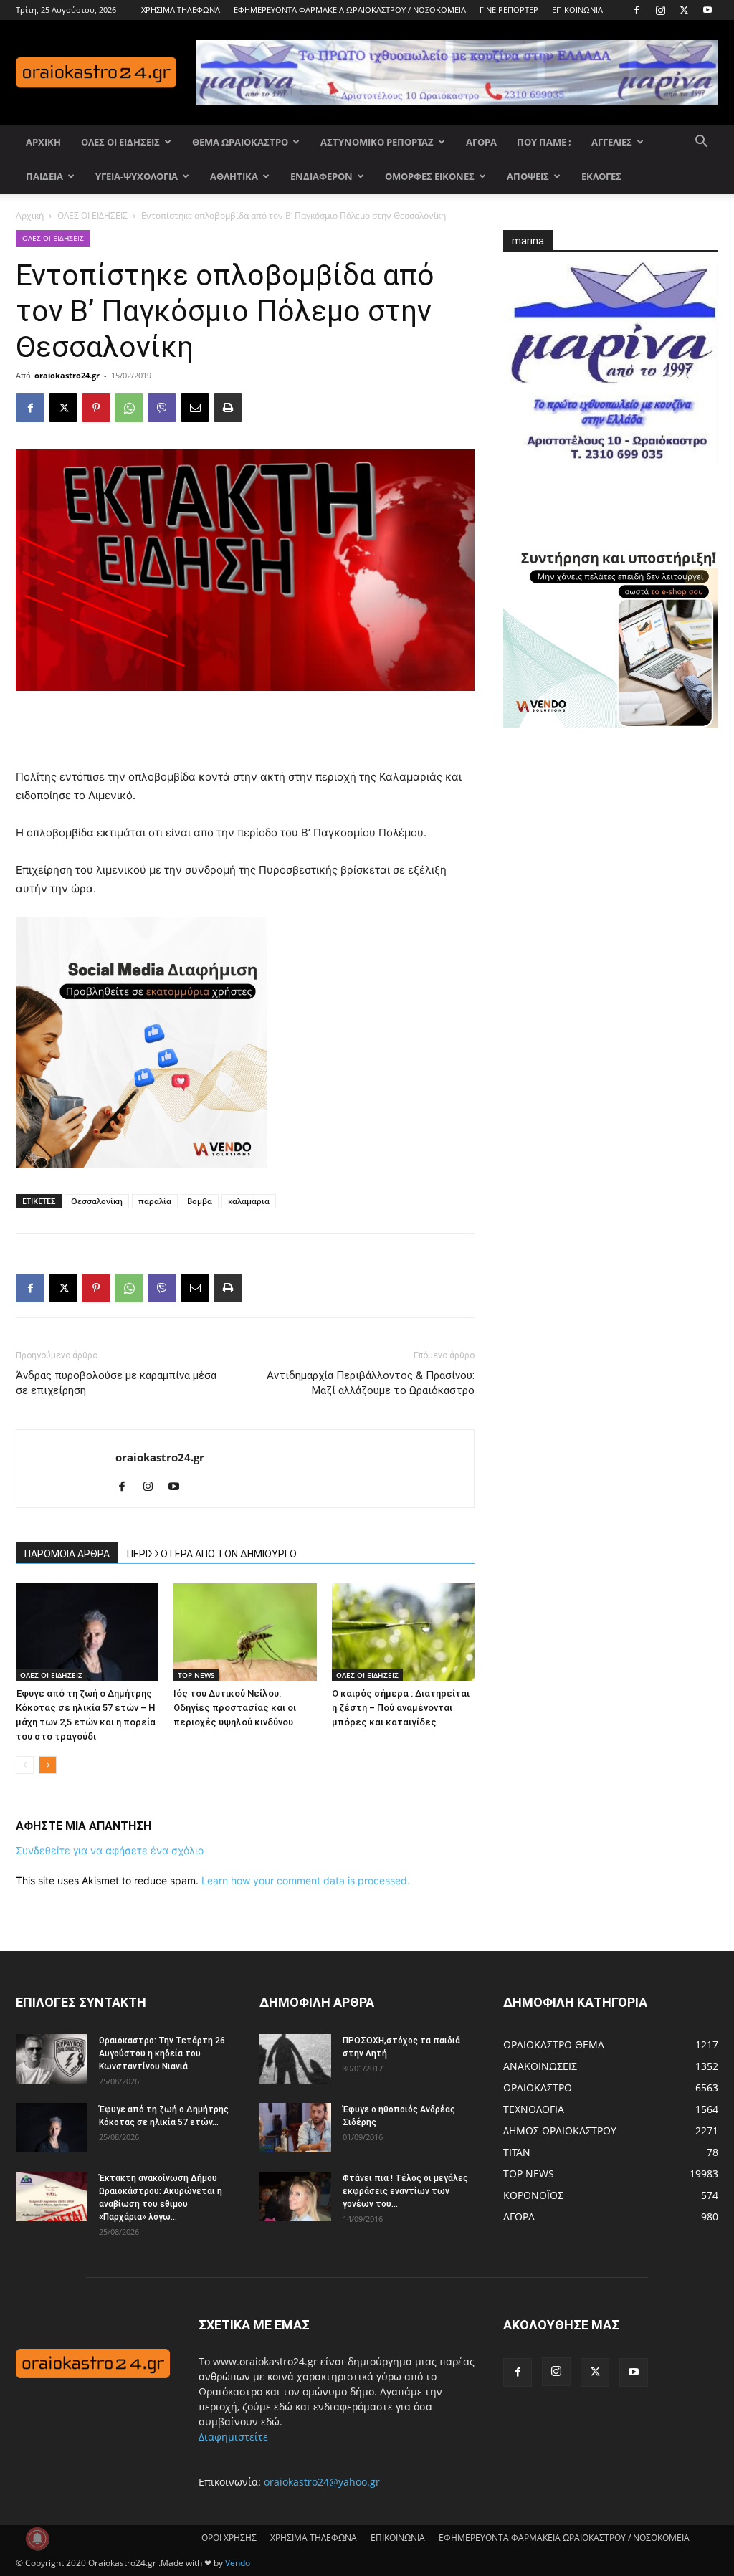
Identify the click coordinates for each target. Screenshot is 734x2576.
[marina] (611, 369)
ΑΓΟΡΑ (481, 142)
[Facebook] (637, 10)
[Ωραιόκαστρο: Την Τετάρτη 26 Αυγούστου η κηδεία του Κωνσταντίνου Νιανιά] (52, 2059)
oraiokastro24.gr (67, 375)
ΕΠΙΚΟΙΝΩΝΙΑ (577, 10)
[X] (684, 10)
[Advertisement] (245, 731)
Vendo (238, 2563)
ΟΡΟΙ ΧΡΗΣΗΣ (229, 2538)
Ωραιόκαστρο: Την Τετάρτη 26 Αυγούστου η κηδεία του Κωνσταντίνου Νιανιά (162, 2053)
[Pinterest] (96, 408)
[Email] (195, 408)
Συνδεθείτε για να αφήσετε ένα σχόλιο (110, 1850)
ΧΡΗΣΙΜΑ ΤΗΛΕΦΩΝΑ (181, 10)
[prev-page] (25, 1765)
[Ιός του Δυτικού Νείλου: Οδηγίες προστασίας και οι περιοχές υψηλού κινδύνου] (245, 1632)
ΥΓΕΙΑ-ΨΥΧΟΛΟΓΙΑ (137, 176)
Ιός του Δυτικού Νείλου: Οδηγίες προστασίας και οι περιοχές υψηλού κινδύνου (235, 1708)
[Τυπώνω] (228, 408)
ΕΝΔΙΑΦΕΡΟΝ (321, 176)
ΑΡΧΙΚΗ (43, 142)
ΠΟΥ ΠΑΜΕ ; (544, 142)
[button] (701, 143)
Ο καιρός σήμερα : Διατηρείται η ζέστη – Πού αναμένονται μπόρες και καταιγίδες (401, 1708)
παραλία (155, 1201)
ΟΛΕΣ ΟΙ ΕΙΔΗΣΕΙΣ (120, 142)
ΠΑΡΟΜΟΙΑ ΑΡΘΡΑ (67, 1554)
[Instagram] (660, 10)
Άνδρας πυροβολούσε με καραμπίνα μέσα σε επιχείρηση (116, 1383)
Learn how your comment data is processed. (306, 1880)
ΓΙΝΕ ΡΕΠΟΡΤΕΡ (509, 10)
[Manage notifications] (37, 2539)
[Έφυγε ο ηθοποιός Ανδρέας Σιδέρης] (295, 2128)
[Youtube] (707, 10)
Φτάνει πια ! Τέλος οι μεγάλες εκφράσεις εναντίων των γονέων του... (405, 2191)
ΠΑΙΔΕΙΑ (44, 176)
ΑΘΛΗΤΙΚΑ (234, 176)
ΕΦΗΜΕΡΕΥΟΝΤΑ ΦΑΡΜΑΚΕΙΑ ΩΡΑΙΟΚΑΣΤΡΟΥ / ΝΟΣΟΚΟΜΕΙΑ (350, 10)
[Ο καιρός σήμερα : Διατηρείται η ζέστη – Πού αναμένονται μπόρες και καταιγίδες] (403, 1632)
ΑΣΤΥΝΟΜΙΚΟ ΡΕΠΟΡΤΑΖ (377, 142)
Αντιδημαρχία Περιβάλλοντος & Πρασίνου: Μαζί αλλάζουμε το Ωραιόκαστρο (371, 1383)
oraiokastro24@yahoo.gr (322, 2482)
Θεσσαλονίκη (97, 1201)
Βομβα (200, 1201)
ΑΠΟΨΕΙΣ (528, 176)
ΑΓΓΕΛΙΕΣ (612, 142)
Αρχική (30, 215)
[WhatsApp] (129, 408)
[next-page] (48, 1765)
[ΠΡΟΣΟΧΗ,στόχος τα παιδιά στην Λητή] (295, 2059)
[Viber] (162, 408)
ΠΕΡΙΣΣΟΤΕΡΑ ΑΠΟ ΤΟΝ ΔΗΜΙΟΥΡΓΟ (212, 1554)
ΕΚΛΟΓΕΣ (601, 176)
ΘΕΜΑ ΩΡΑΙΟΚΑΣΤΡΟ (240, 142)
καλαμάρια (249, 1201)
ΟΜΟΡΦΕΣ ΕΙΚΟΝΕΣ (430, 176)
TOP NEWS (196, 1675)
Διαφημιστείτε (233, 2437)
